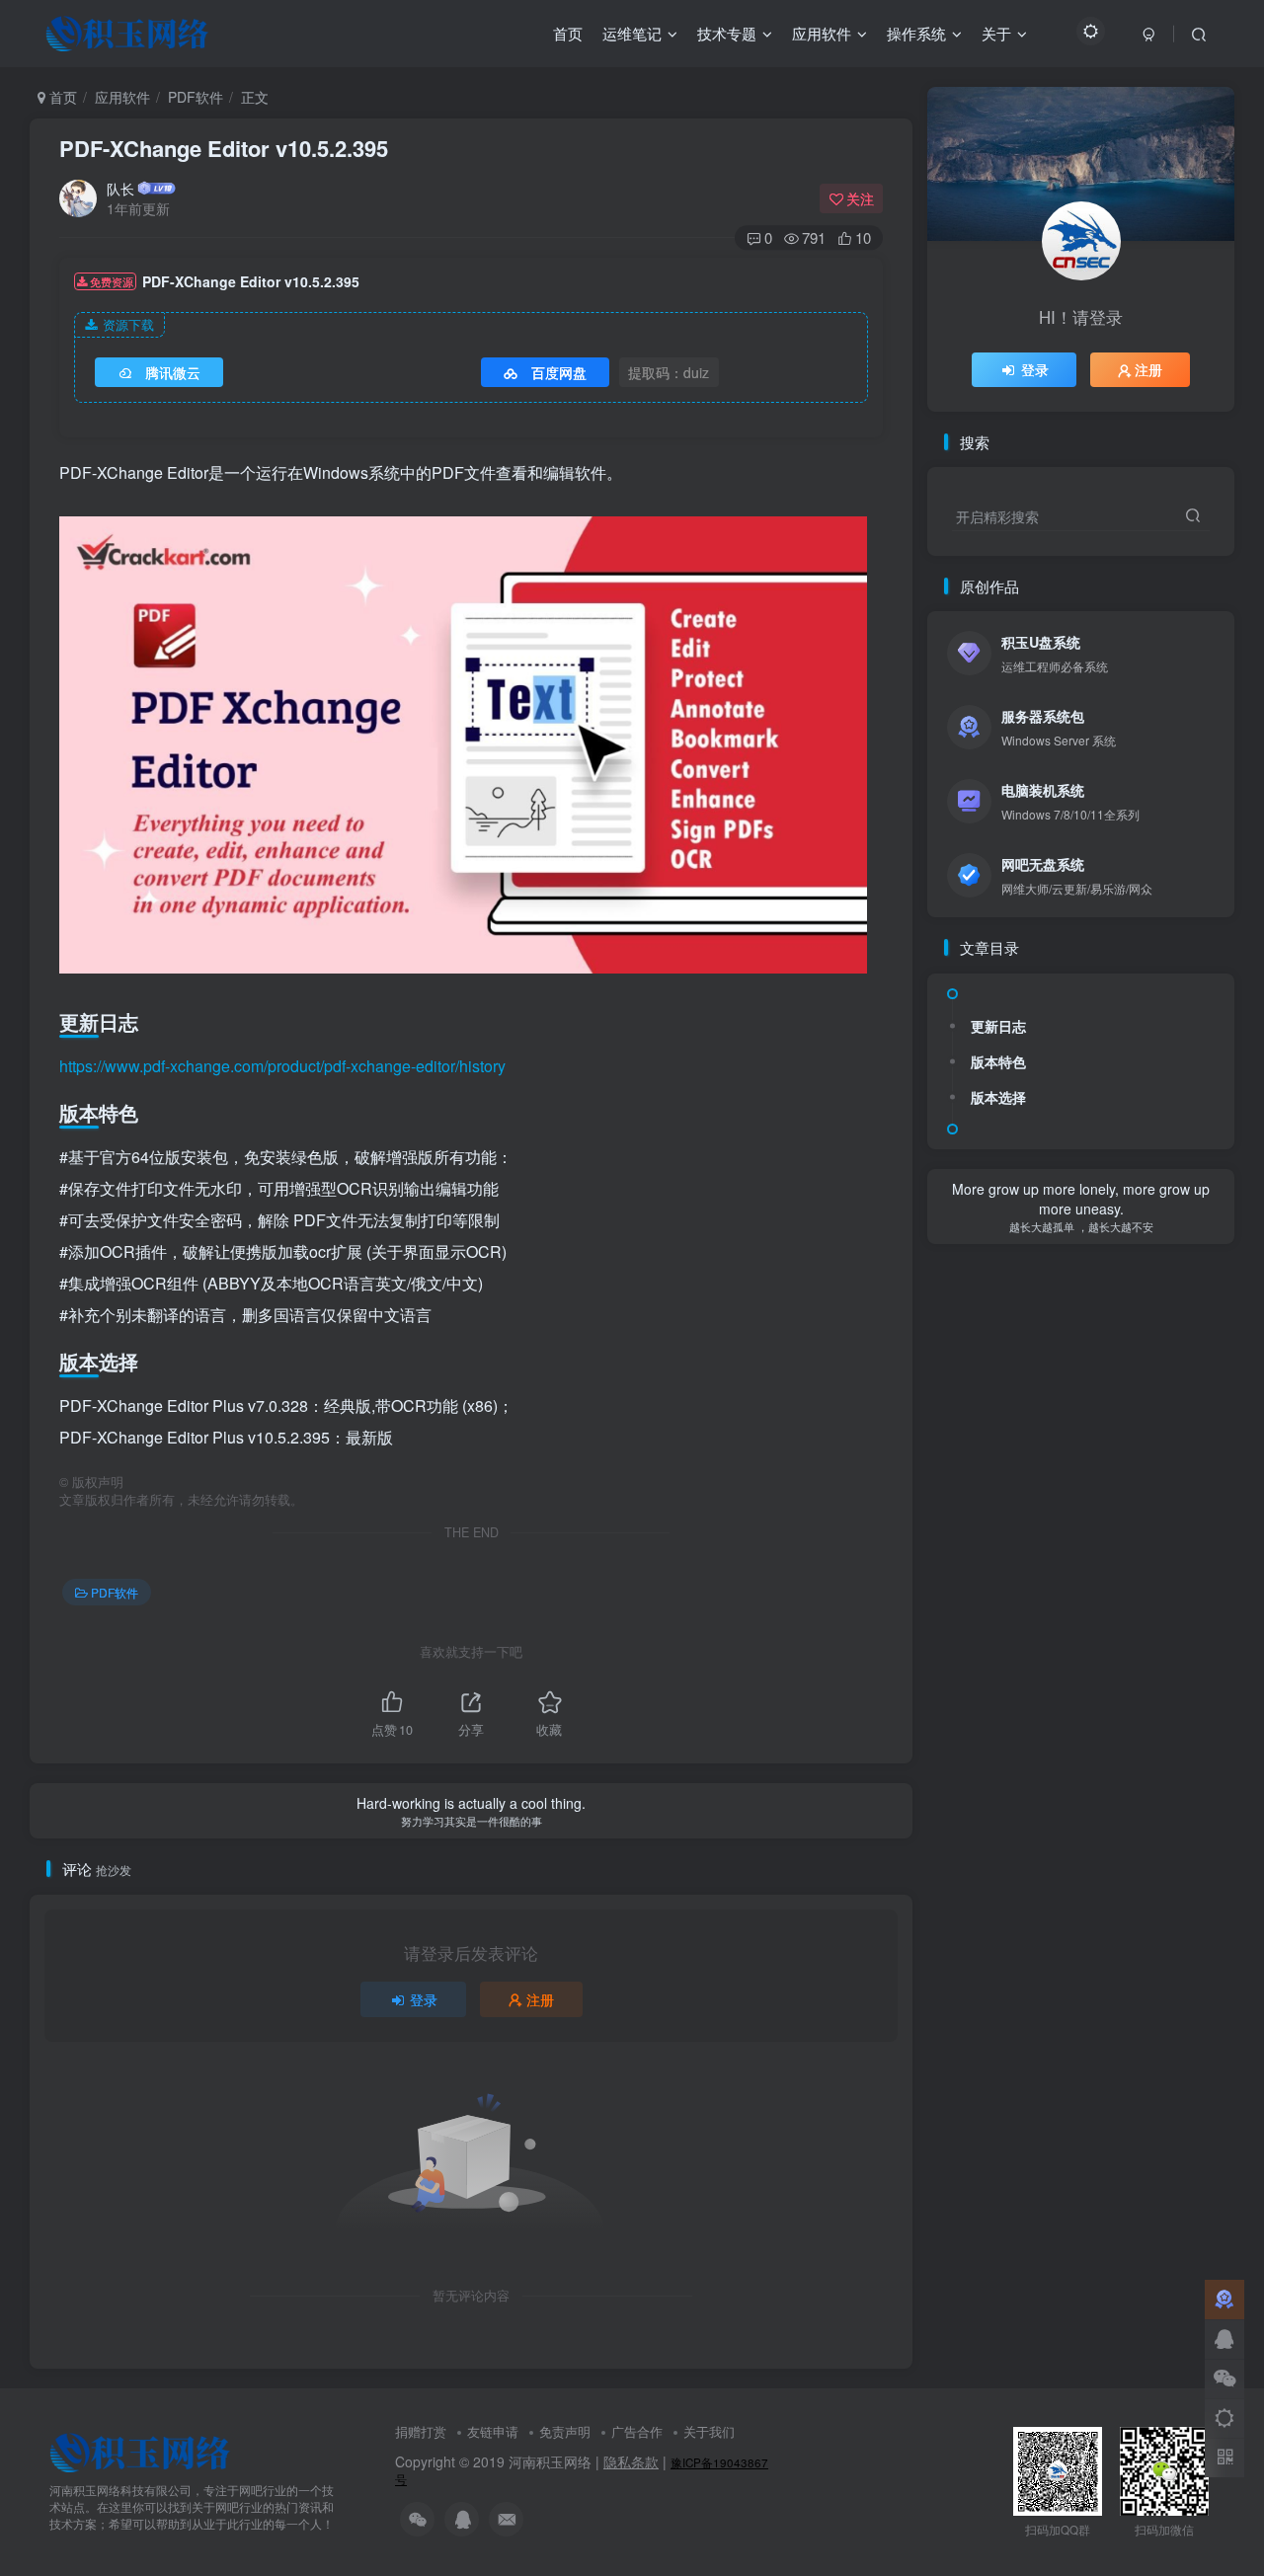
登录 (424, 1999)
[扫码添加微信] (1224, 2379)
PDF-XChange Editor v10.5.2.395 (224, 148)
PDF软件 (196, 97)
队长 (120, 189)
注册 (540, 1999)
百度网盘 (559, 372)
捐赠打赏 (421, 2431)
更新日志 (998, 1026)
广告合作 (637, 2431)
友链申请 (493, 2431)
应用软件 (122, 97)
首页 (61, 97)
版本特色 (998, 1061)
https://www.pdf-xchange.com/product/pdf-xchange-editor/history (282, 1066)
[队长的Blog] (140, 2451)
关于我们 (709, 2431)
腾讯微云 (173, 372)
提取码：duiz (669, 372)
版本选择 (998, 1097)
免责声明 (565, 2431)
